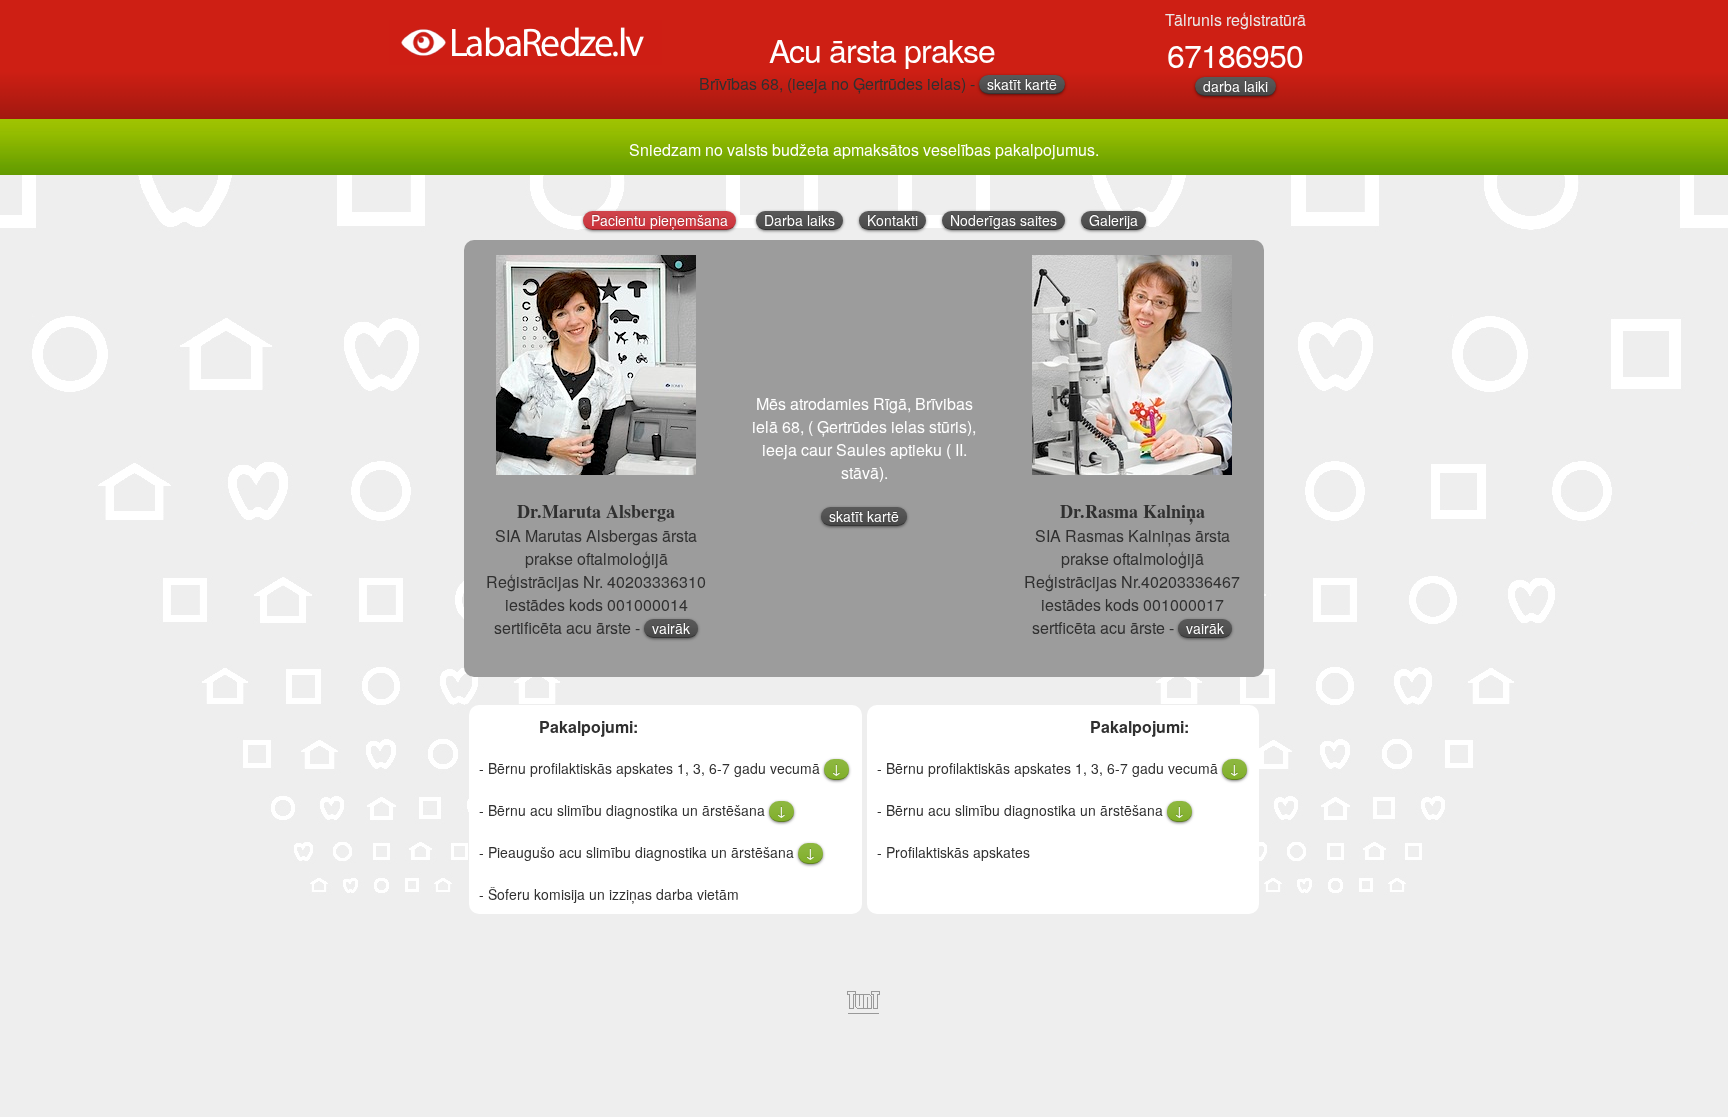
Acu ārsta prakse (882, 49)
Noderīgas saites (1003, 220)
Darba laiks (799, 220)
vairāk (671, 628)
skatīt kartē (1022, 84)
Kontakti (892, 220)
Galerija (1113, 220)
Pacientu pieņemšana (659, 220)
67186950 (1235, 54)
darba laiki (1235, 86)
